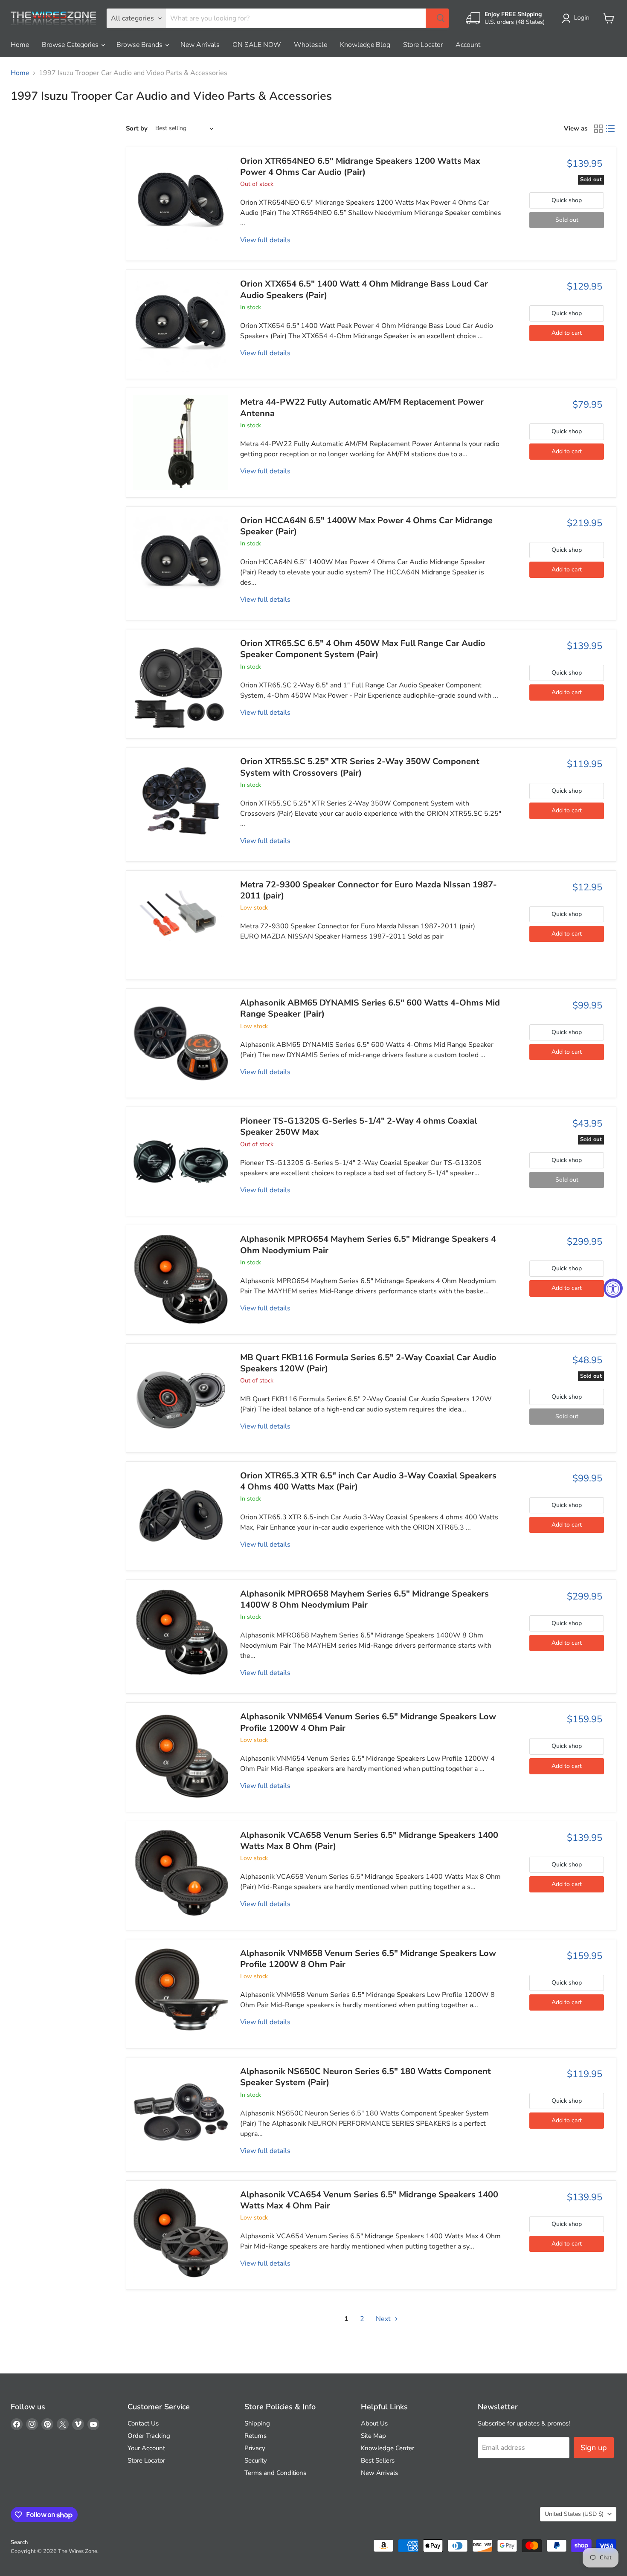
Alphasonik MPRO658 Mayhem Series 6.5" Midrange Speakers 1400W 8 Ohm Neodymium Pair (364, 1599)
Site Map (373, 2436)
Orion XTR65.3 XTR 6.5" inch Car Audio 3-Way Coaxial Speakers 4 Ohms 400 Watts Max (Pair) (368, 1481)
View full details (265, 240)
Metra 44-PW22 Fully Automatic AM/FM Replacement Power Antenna (362, 407)
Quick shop (567, 200)
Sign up (594, 2448)
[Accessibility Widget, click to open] (613, 1288)
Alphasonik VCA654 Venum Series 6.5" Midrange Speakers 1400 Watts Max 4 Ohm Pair (369, 2200)
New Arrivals (200, 45)
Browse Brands (140, 45)
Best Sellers (378, 2460)
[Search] (437, 18)
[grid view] (598, 129)
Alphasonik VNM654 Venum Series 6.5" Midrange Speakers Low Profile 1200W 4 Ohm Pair (368, 1722)
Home (20, 45)
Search (19, 2542)
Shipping (257, 2423)
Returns (255, 2436)
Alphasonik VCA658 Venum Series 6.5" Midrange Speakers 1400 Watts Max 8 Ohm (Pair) (369, 1841)
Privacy (255, 2448)
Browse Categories (71, 45)
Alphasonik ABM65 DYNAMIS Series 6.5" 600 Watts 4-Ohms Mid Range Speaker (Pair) (370, 1008)
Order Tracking (149, 2436)
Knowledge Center (388, 2448)
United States (574, 2514)
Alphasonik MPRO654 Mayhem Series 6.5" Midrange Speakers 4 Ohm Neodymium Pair (368, 1245)
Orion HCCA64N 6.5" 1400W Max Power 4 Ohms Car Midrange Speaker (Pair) (366, 526)
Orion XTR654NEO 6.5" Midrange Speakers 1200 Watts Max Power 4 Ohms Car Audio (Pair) (360, 167)
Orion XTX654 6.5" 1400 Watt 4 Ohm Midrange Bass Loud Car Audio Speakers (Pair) (364, 289)
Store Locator (423, 45)
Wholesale (311, 45)
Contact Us (143, 2423)
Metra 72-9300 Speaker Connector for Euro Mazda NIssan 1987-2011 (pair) (369, 890)
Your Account (146, 2448)
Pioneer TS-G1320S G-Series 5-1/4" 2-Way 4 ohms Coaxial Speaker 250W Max (358, 1126)
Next (384, 2319)
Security (256, 2460)
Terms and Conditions (275, 2473)
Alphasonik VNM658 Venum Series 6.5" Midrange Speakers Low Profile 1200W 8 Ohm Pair (368, 1959)
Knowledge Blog (365, 45)
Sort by (137, 129)
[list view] (610, 129)
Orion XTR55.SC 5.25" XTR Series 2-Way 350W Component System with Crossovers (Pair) (360, 767)
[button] (577, 18)
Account (468, 45)
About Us (374, 2423)
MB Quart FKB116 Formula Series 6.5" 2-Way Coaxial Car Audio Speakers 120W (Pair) (368, 1363)
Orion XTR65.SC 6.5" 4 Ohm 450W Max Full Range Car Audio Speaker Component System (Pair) (363, 649)
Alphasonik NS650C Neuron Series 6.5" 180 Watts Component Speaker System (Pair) (366, 2077)
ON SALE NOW (257, 45)
